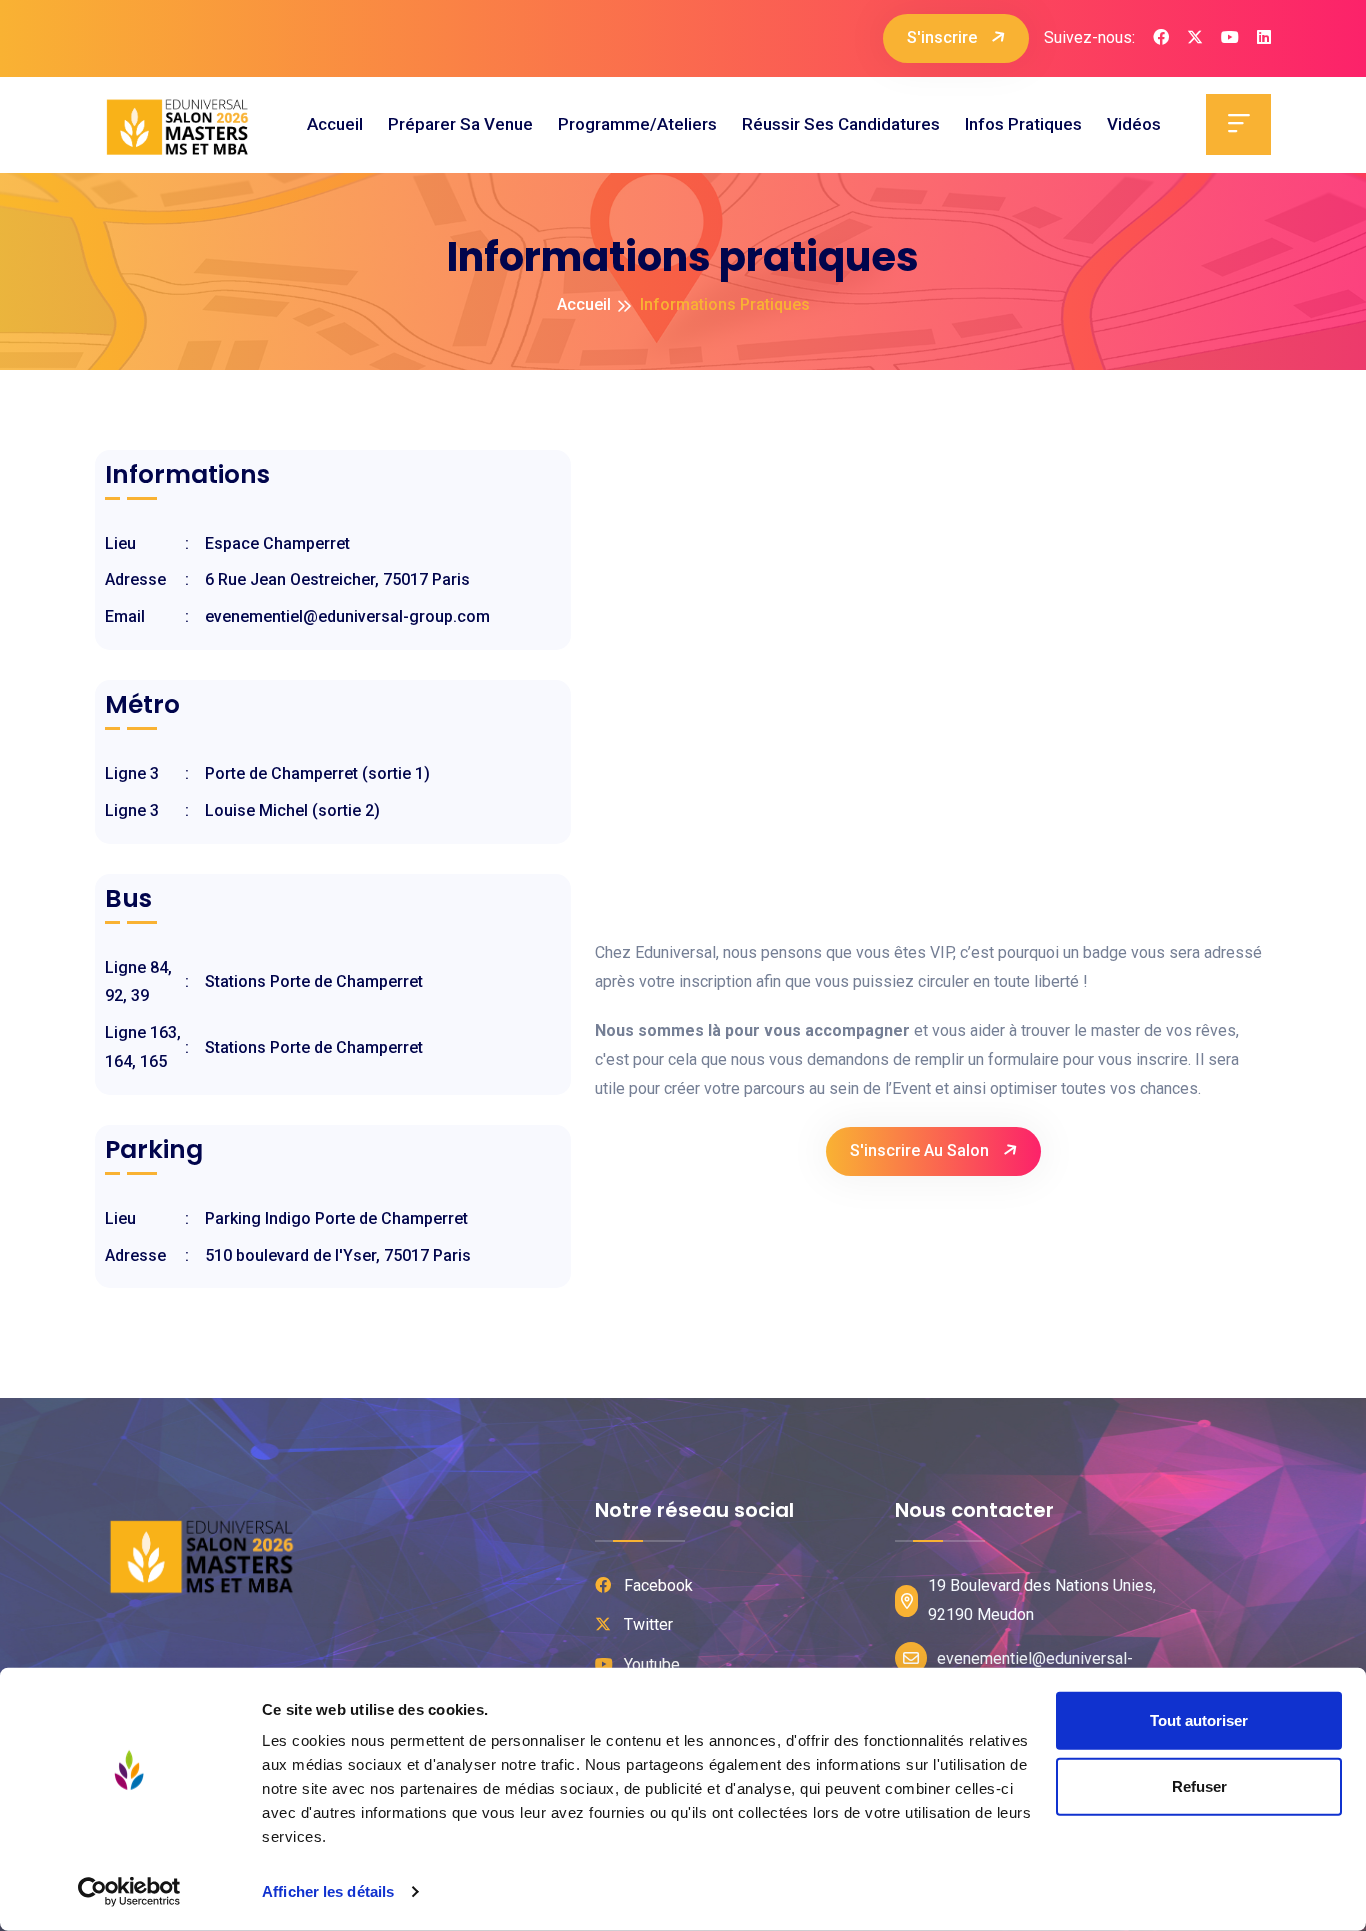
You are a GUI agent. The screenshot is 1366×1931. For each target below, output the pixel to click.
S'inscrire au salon (921, 1150)
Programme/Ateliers (637, 124)
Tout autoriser (1199, 1720)
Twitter (646, 1624)
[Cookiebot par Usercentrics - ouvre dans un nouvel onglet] (129, 1892)
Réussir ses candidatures (841, 124)
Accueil (335, 124)
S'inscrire (944, 37)
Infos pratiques (1023, 124)
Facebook (656, 1585)
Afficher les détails (328, 1891)
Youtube (650, 1664)
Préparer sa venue (460, 124)
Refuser (1199, 1785)
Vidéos (1134, 124)
